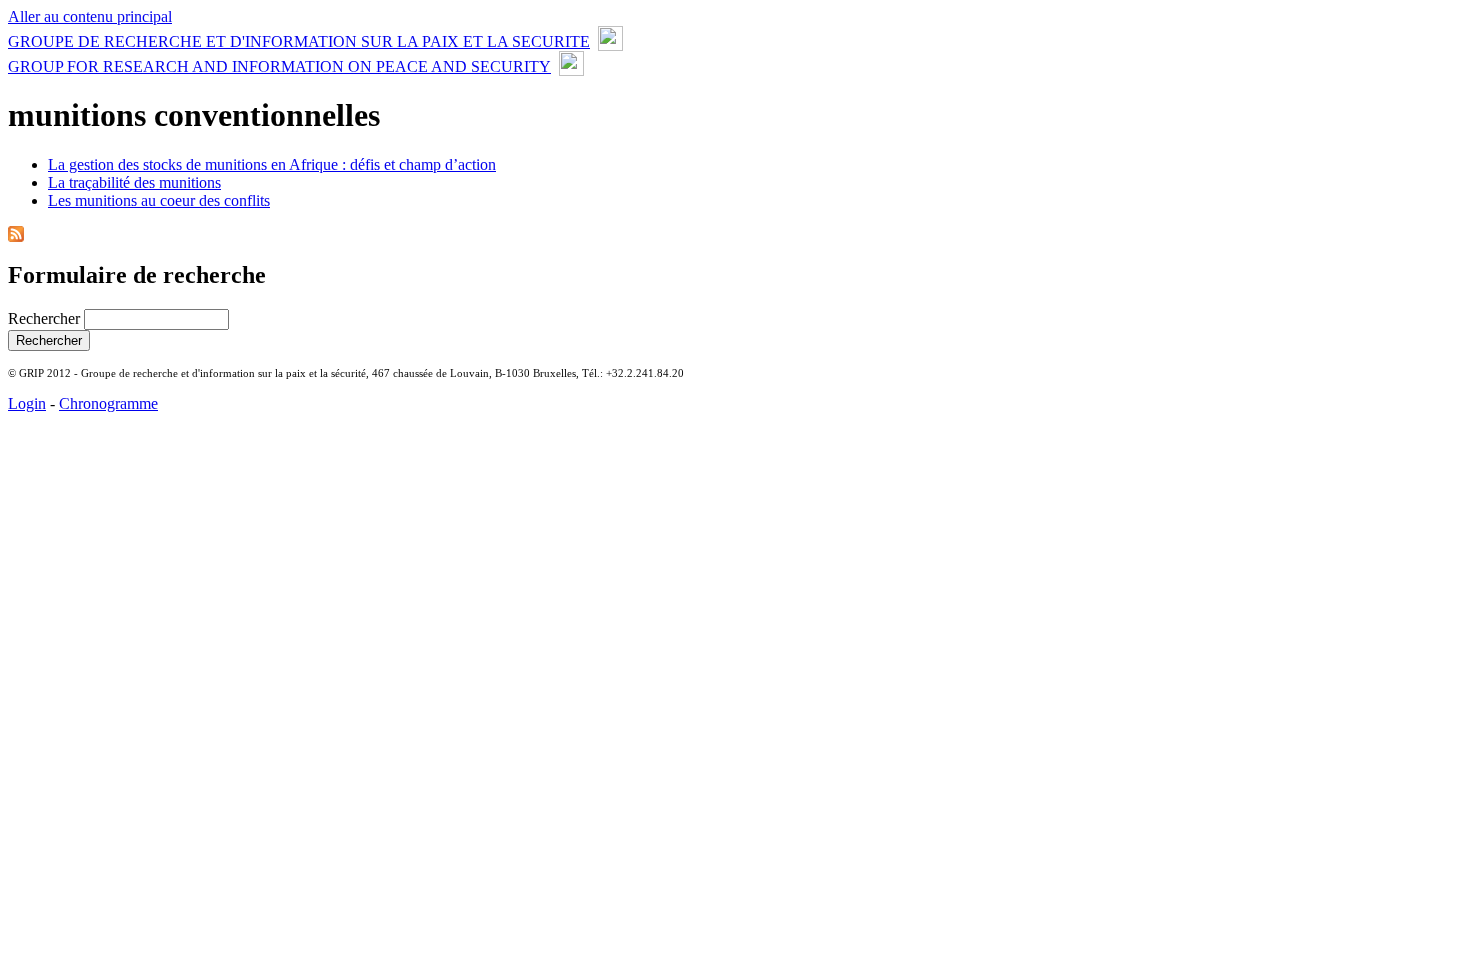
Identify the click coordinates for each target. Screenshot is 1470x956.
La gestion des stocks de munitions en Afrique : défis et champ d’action (272, 164)
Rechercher (46, 318)
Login (27, 403)
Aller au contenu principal (90, 16)
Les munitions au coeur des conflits (159, 200)
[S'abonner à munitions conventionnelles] (16, 236)
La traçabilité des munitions (134, 182)
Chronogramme (108, 403)
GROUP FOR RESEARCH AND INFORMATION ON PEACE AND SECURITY (279, 66)
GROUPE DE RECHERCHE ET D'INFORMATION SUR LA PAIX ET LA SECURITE (299, 41)
